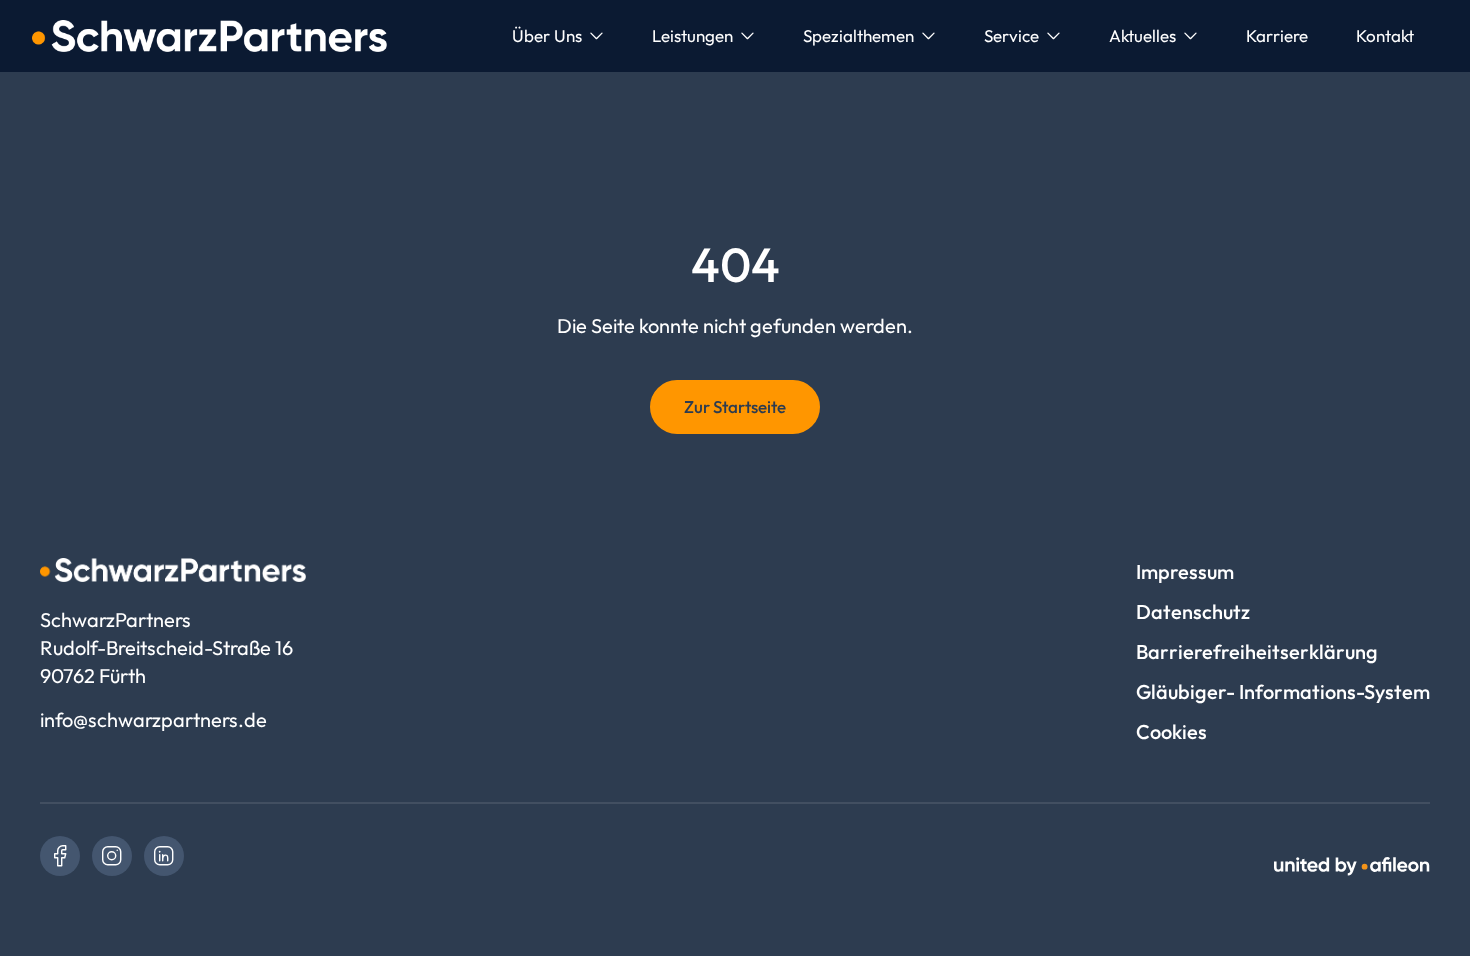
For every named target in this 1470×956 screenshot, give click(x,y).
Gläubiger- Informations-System (1283, 691)
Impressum (1185, 571)
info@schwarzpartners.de (153, 719)
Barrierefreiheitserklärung (1257, 651)
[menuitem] (558, 36)
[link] (60, 856)
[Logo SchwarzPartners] (209, 36)
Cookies (1171, 731)
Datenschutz (1193, 611)
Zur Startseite (735, 406)
